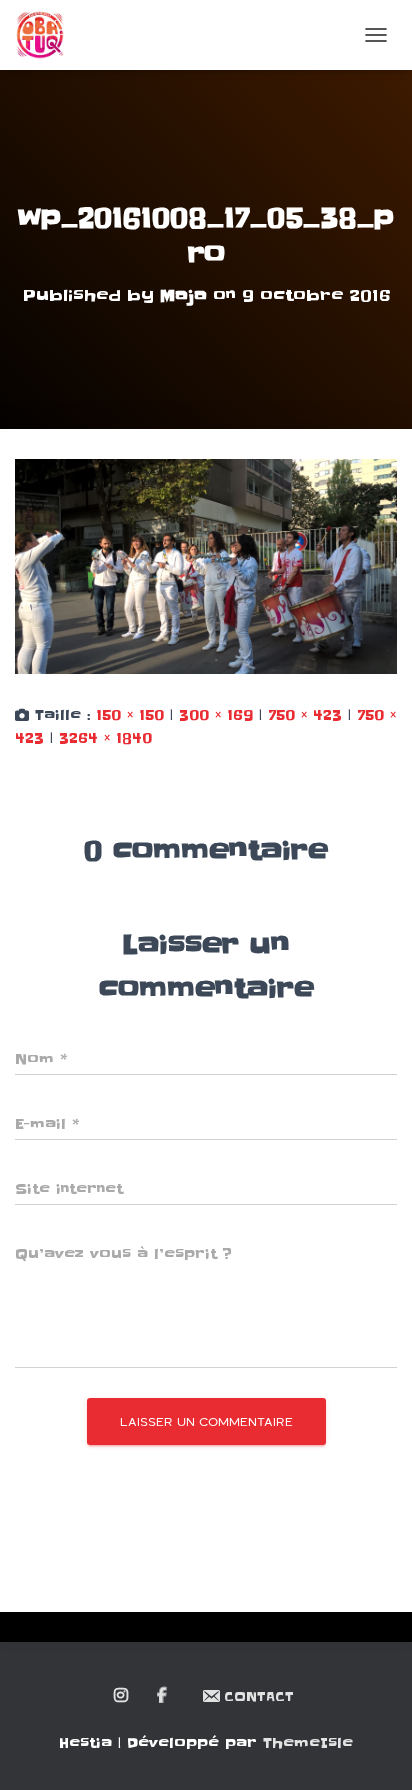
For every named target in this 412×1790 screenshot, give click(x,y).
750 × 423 (305, 715)
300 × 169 (216, 715)
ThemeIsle (308, 1743)
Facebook (163, 1696)
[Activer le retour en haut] (372, 1750)
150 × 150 (130, 715)
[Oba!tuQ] (47, 35)
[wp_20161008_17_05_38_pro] (206, 566)
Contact (259, 1696)
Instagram (122, 1696)
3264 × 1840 (105, 738)
